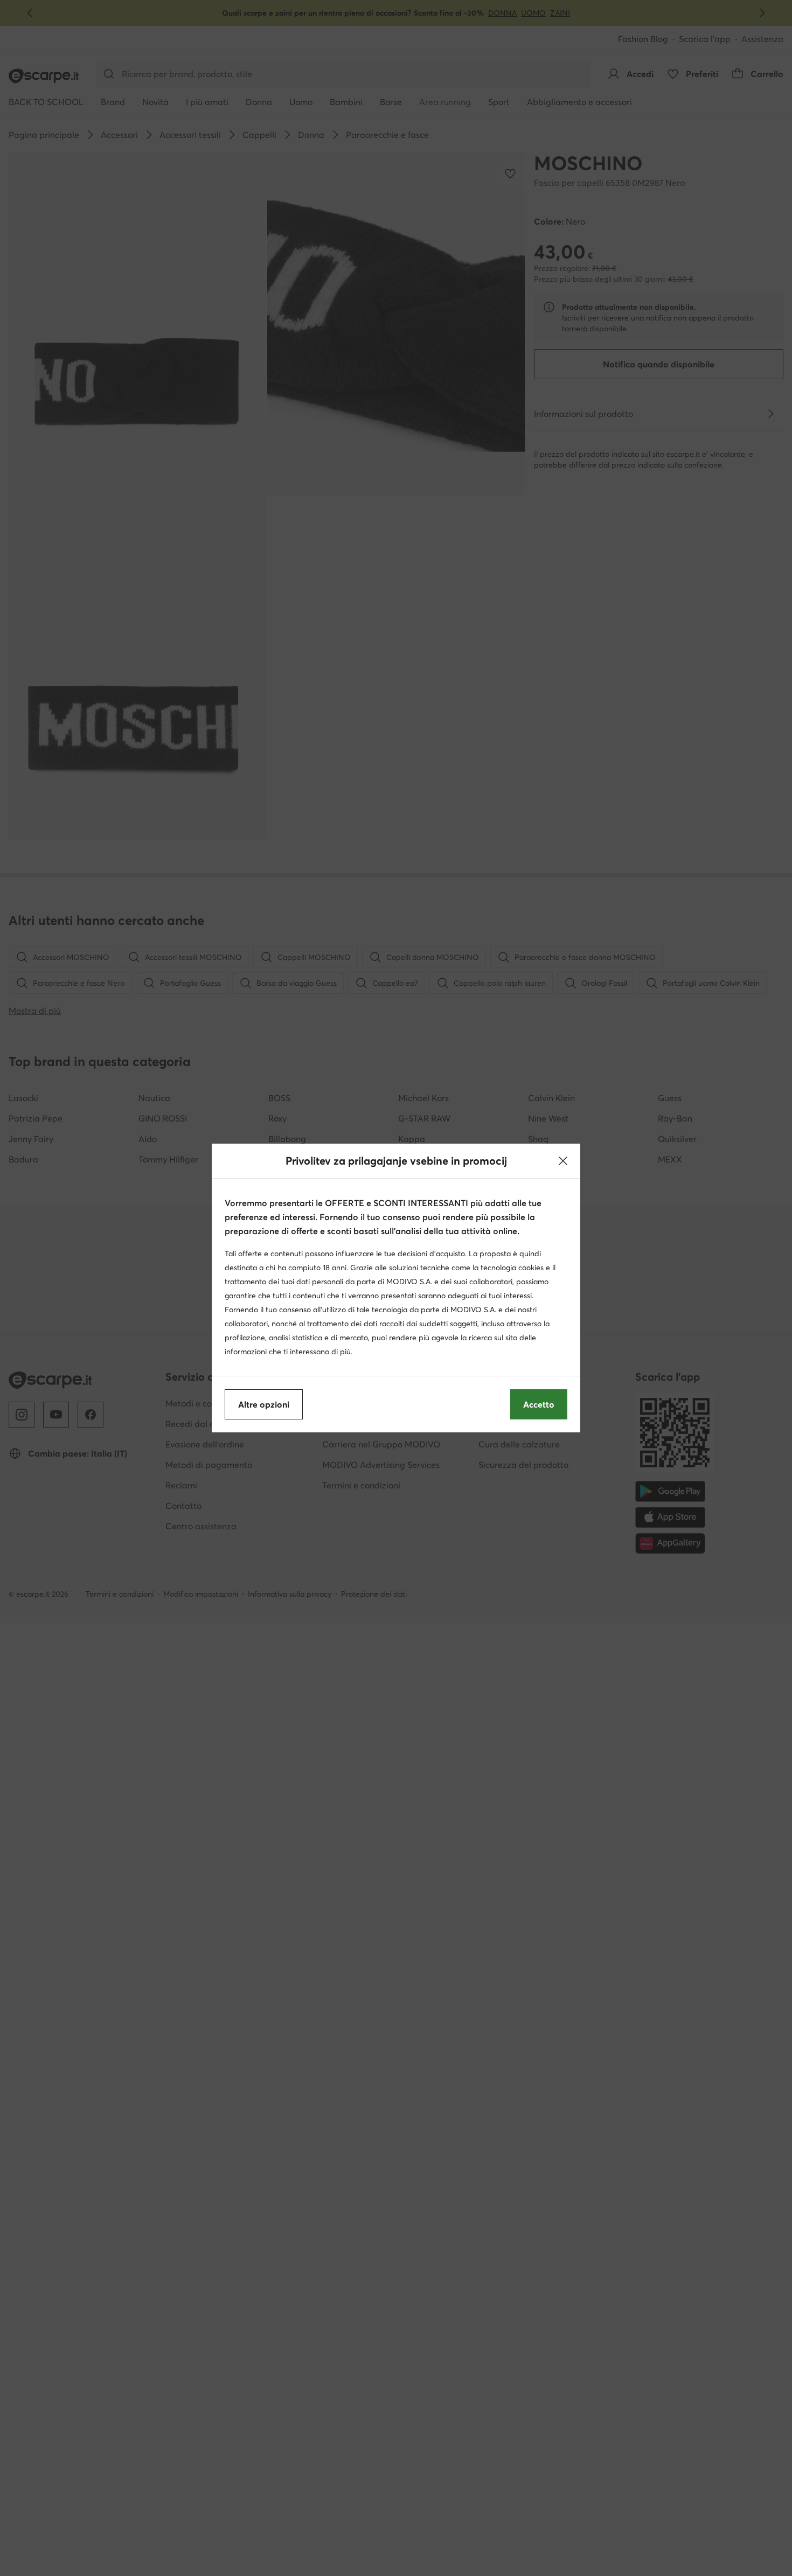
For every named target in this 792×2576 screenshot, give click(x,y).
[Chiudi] (563, 1161)
